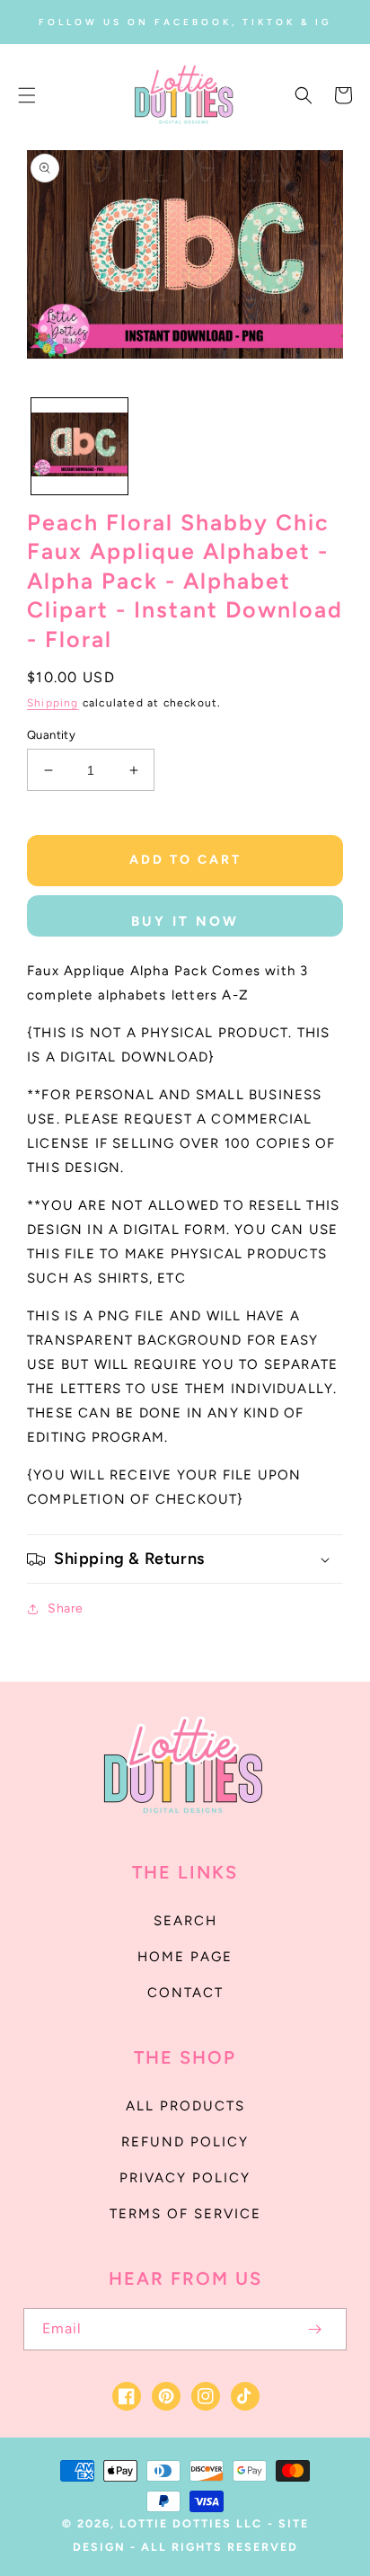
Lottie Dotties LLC (191, 2523)
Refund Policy (185, 2142)
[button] (27, 95)
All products (185, 2106)
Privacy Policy (185, 2178)
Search (185, 1921)
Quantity (51, 735)
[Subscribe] (314, 2329)
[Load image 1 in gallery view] (79, 446)
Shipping (53, 703)
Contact (185, 1993)
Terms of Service (185, 2214)
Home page (185, 1957)
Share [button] (66, 1608)
